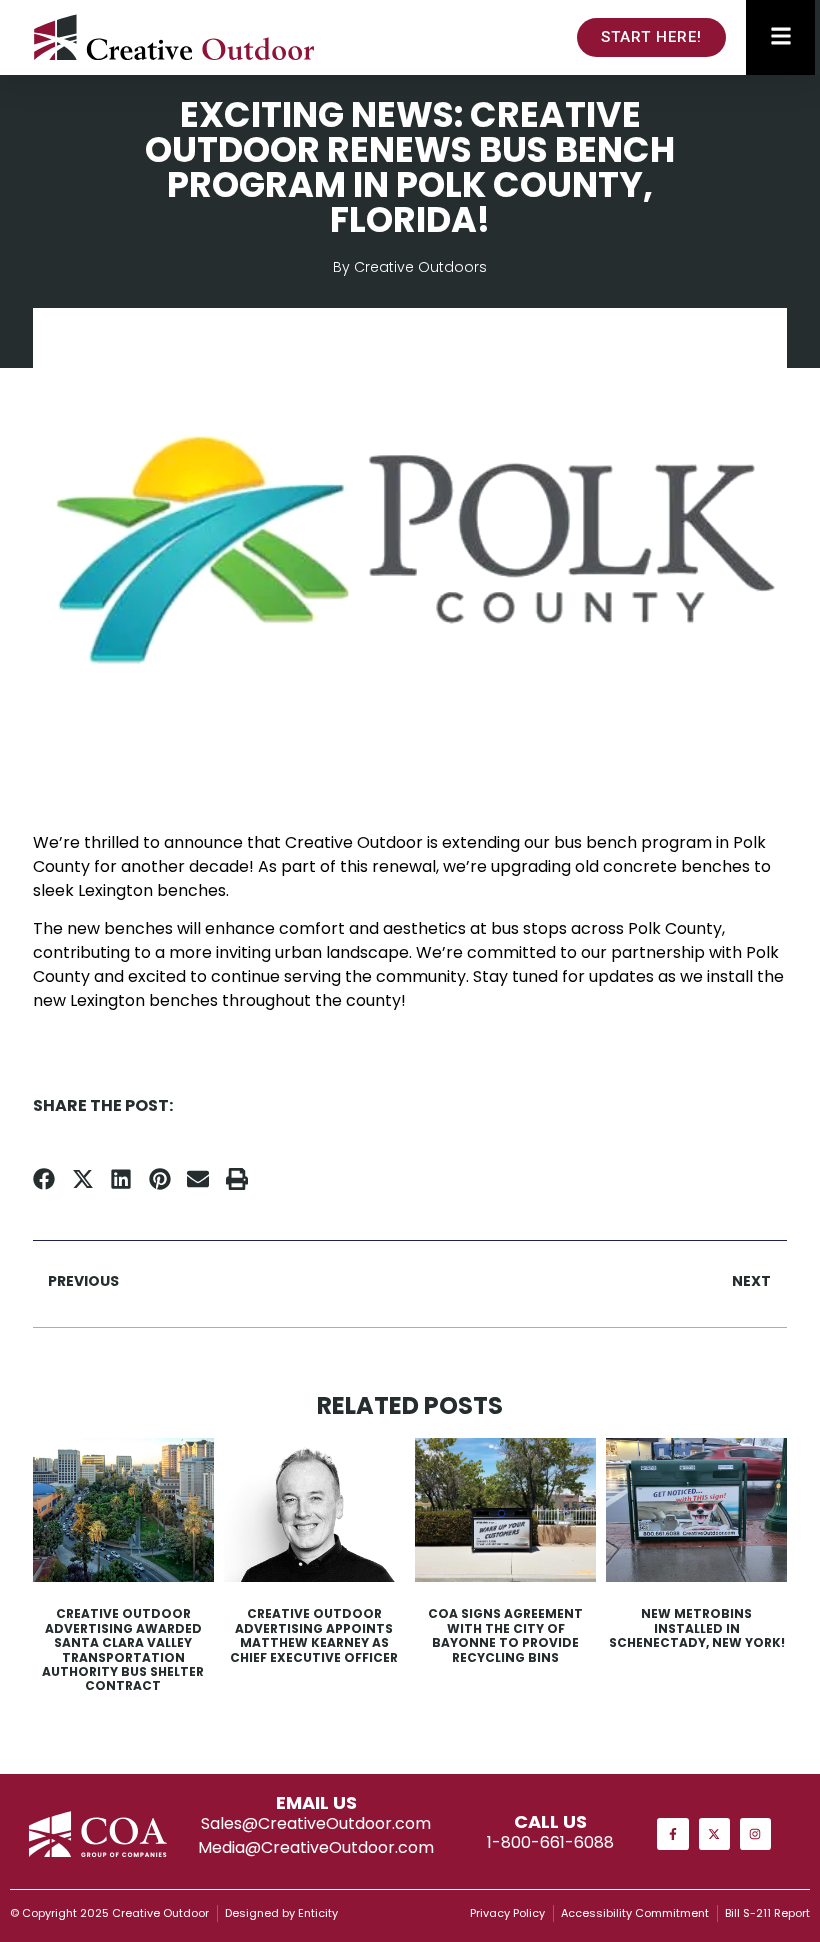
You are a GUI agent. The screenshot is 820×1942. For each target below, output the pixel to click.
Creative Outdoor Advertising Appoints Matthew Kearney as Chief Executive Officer (314, 1635)
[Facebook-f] (672, 1833)
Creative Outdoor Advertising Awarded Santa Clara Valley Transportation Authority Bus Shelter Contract (123, 1649)
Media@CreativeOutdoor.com (316, 1847)
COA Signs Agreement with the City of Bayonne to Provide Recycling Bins (505, 1635)
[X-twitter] (714, 1833)
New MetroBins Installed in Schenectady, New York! (697, 1628)
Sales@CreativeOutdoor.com (316, 1823)
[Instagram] (755, 1833)
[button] (44, 1179)
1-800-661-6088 (550, 1842)
